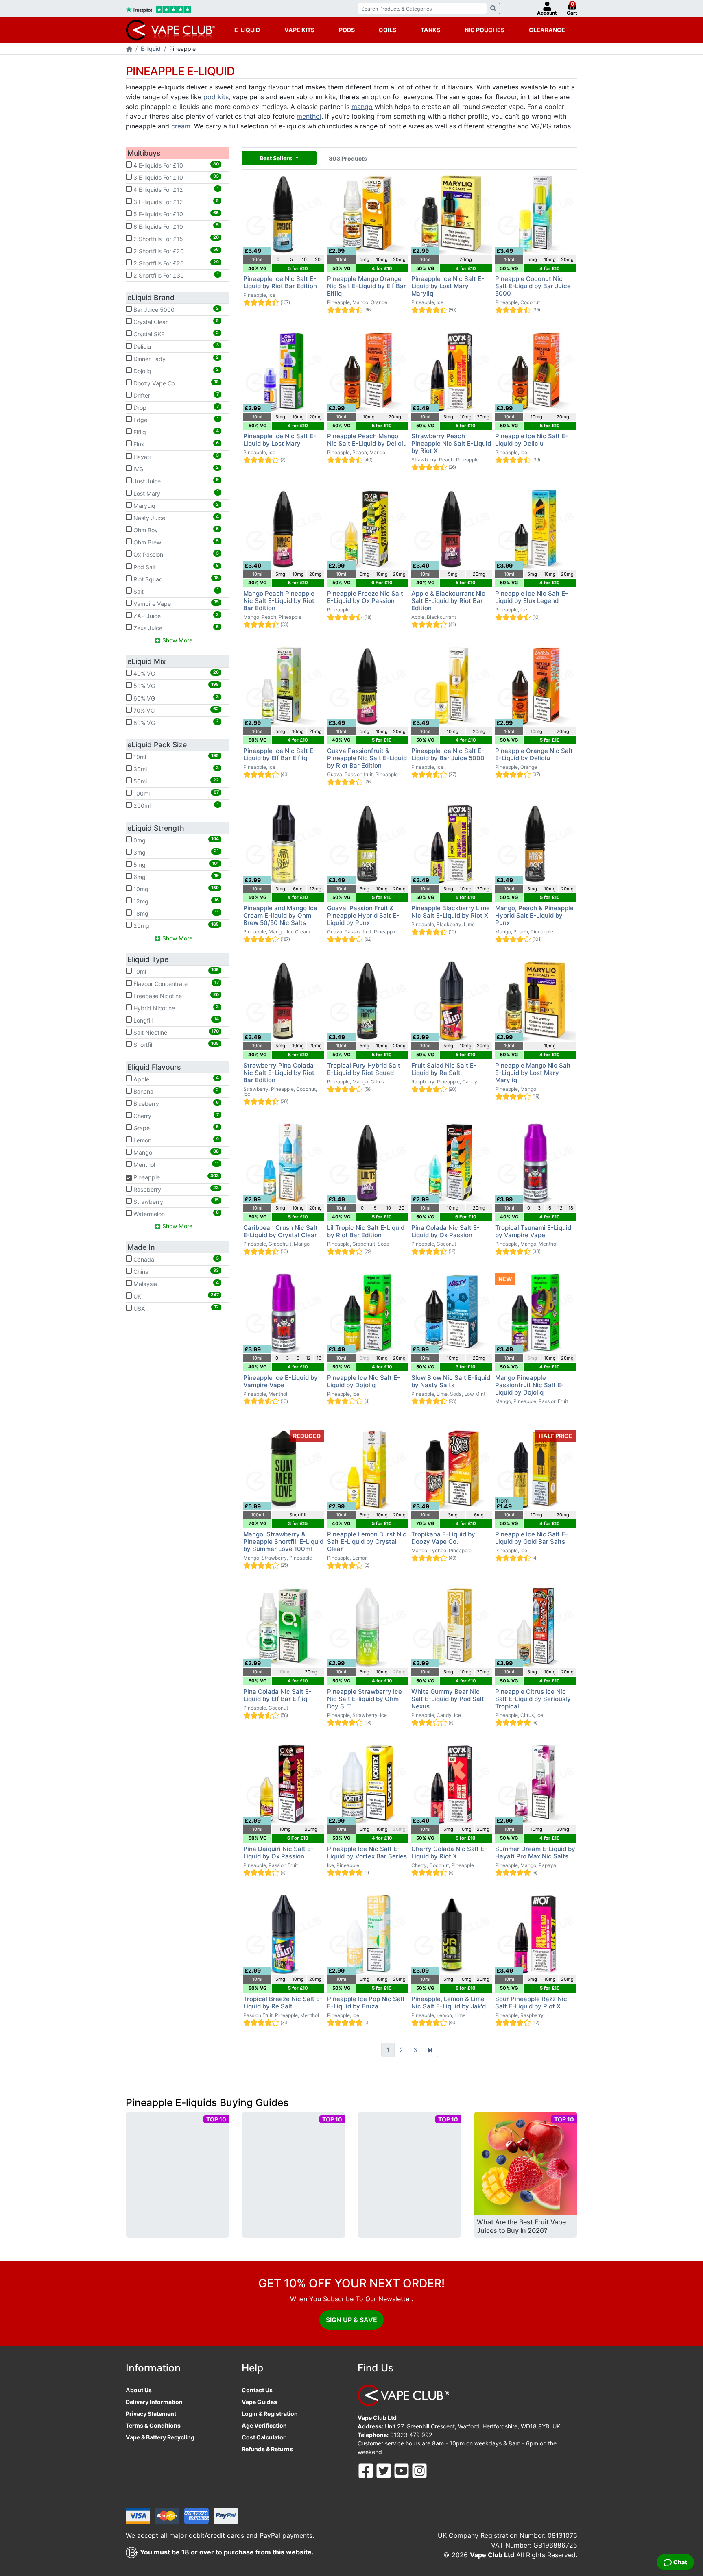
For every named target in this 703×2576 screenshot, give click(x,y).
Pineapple (173, 1177)
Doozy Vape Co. (175, 383)
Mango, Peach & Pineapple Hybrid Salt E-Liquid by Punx (534, 915)
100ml (175, 793)
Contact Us (257, 2390)
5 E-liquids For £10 (175, 214)
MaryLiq (175, 505)
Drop (175, 407)
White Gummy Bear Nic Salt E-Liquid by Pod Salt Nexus (448, 1699)
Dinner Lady (175, 358)
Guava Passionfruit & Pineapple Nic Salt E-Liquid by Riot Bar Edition (367, 758)
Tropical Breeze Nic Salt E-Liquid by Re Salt (283, 2003)
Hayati (175, 456)
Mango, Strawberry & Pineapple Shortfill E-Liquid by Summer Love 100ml (283, 1541)
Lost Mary (175, 493)
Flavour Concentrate (175, 983)
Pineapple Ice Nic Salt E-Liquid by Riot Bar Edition (280, 282)
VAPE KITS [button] (299, 30)
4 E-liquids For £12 (175, 189)
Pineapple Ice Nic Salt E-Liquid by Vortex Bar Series (367, 1853)
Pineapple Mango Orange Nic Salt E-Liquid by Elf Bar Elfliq (367, 286)
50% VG (175, 685)
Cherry (175, 1116)
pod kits (216, 97)
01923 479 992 (411, 2435)
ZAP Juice (175, 616)
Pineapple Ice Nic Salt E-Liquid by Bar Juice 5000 (448, 754)
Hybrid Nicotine (175, 1008)
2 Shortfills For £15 (175, 238)
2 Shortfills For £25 (175, 263)
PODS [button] (347, 30)
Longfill (175, 1020)
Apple (175, 1079)
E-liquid (151, 49)
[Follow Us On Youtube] (402, 2470)
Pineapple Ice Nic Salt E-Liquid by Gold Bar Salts (532, 1538)
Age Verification (264, 2425)
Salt (175, 591)
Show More (177, 640)
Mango (175, 1152)
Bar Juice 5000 (175, 309)
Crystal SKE (175, 334)
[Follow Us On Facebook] (367, 2470)
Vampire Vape (175, 603)
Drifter (175, 395)
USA (175, 1308)
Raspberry (175, 1189)
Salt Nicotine (175, 1032)
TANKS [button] (430, 30)
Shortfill (175, 1044)
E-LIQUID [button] (247, 30)
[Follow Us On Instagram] (419, 2470)
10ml (175, 757)
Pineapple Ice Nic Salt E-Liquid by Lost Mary (280, 440)
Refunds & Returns (267, 2449)
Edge (175, 420)
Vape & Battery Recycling (160, 2437)
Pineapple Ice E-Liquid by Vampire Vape (281, 1381)
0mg (175, 840)
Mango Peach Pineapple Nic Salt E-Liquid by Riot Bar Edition (279, 601)
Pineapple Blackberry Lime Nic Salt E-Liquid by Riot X (451, 912)
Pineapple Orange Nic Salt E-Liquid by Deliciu (534, 754)
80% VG (175, 722)
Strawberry (175, 1201)
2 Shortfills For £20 (175, 250)
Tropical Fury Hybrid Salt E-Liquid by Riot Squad (364, 1069)
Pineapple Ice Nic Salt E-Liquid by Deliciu (532, 440)
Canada (175, 1259)
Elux (175, 444)
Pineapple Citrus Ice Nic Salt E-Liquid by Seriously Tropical (533, 1699)
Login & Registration (270, 2414)
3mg (175, 852)
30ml (175, 769)
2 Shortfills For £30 (175, 275)
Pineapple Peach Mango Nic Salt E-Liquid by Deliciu (367, 440)
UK (175, 1296)
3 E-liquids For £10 (175, 177)
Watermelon (175, 1213)
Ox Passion (175, 554)
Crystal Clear (175, 322)
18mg (175, 913)
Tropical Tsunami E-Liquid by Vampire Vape (533, 1231)
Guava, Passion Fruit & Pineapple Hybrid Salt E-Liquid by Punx (363, 915)
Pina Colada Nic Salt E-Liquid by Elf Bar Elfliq (277, 1695)
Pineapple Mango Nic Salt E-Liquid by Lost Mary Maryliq (533, 1073)
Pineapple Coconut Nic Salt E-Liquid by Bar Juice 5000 (533, 286)
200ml (175, 805)
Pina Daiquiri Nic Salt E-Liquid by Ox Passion (278, 1853)
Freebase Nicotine (175, 996)
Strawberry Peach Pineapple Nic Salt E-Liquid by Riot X (451, 443)
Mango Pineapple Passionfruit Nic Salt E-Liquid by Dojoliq (529, 1385)
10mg (175, 889)
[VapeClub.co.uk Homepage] (129, 49)
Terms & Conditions (153, 2425)
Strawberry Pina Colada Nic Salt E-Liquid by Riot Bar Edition (279, 1073)
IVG (175, 468)
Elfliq (175, 432)
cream (181, 126)
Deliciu (175, 346)
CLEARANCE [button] (547, 30)
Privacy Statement (151, 2414)
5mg (175, 864)
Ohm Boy (175, 530)
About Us (139, 2390)
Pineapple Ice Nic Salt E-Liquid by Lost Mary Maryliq (448, 286)
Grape (175, 1128)
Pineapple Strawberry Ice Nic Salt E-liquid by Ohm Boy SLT (365, 1699)
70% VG (175, 710)
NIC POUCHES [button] (485, 30)
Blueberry (175, 1103)
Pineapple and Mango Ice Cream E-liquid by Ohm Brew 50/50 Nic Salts (280, 915)
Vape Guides (259, 2402)
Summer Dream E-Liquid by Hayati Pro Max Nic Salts (535, 1853)
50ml (175, 781)
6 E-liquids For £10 (175, 226)
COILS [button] (388, 30)
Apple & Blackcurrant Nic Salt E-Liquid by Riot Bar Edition (448, 601)
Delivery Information (154, 2402)
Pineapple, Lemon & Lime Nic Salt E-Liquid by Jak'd (449, 2003)
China (175, 1271)
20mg (175, 925)
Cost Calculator (264, 2437)
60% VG (175, 698)
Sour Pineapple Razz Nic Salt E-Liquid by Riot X (531, 2003)
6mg (175, 877)
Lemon (175, 1140)
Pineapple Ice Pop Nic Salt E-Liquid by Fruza (366, 2003)
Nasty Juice (175, 518)
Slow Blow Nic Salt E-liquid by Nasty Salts (451, 1381)
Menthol (175, 1164)
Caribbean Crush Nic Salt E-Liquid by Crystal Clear (281, 1231)
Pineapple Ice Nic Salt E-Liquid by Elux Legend (532, 597)
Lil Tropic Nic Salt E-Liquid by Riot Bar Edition (366, 1231)
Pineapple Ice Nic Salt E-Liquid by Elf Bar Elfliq (280, 754)
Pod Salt (175, 566)
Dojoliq (175, 370)
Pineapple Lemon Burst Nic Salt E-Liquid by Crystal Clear (367, 1541)
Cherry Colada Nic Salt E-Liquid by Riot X (449, 1853)
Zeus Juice (175, 628)
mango (362, 107)
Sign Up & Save (351, 2320)
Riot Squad (175, 579)
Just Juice (175, 481)
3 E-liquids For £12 (175, 202)
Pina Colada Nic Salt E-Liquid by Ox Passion (445, 1231)
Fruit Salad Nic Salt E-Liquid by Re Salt (444, 1069)
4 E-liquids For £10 (175, 165)
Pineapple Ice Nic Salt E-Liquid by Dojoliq (364, 1381)
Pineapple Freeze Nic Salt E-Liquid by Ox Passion (365, 597)
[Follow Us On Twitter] (384, 2470)
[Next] (430, 2050)
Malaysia (175, 1284)
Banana (175, 1091)
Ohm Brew (175, 542)
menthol (309, 116)
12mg (175, 901)
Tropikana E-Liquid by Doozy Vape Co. (443, 1538)
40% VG (175, 673)
